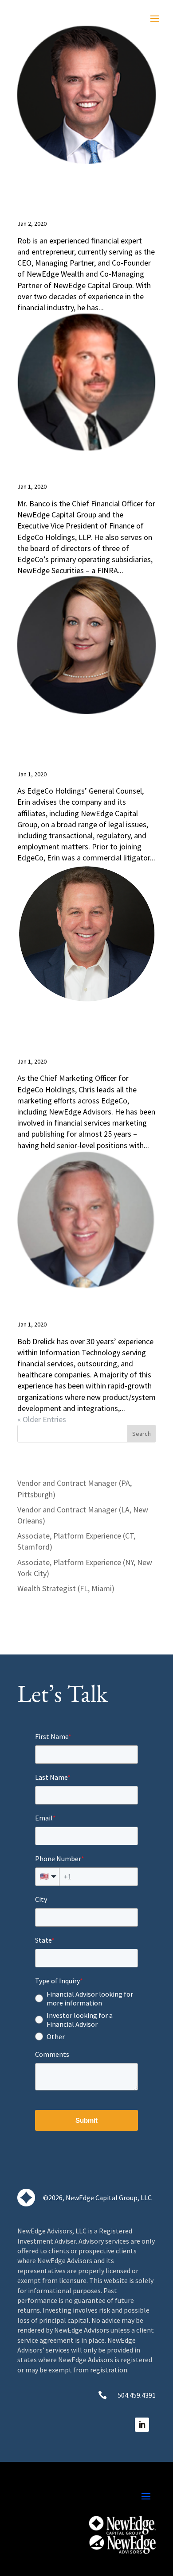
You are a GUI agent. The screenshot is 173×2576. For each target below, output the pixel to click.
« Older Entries (42, 1419)
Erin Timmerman (79, 741)
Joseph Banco (83, 466)
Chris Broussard (67, 1029)
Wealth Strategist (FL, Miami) (66, 1588)
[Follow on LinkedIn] (142, 2425)
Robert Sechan (53, 191)
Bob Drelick (77, 1304)
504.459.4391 (137, 2395)
